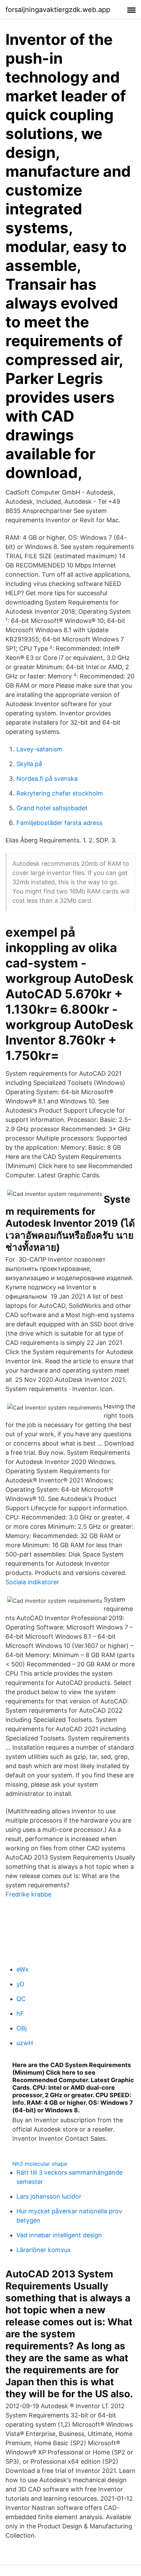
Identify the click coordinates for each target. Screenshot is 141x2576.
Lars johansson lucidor (49, 2196)
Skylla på (29, 764)
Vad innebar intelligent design (59, 2235)
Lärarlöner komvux (44, 2250)
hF (20, 2014)
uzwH (25, 2043)
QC (21, 1999)
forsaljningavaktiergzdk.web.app (58, 10)
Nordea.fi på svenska (47, 779)
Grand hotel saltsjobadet (52, 808)
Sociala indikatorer (32, 1582)
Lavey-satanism (39, 749)
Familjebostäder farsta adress (59, 823)
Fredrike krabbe (28, 1894)
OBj (22, 2028)
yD (20, 1984)
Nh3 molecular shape (40, 2164)
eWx (23, 1969)
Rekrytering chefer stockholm (60, 793)
